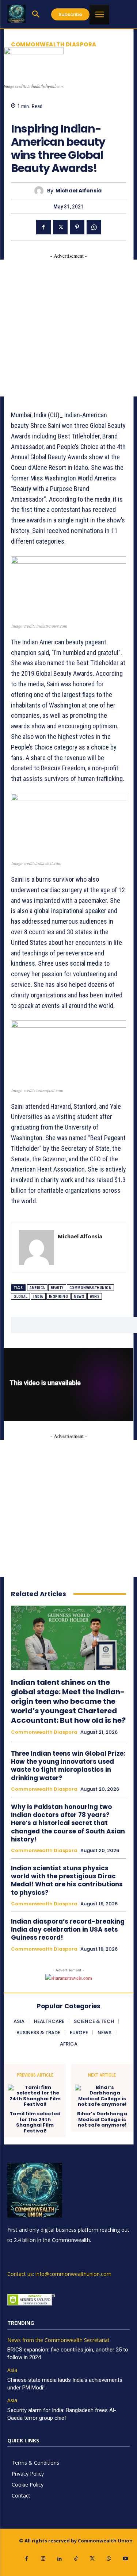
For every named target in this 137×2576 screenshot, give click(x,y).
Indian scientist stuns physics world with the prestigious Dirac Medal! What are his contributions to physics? (67, 1880)
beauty (57, 1288)
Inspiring (59, 1297)
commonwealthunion (91, 1288)
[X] (60, 227)
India (38, 1297)
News (79, 1297)
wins (95, 1297)
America (37, 1288)
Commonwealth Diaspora (54, 44)
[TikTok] (76, 2559)
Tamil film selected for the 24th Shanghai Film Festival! (35, 2122)
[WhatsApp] (94, 227)
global (20, 1297)
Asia (12, 2370)
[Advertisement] (68, 328)
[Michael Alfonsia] (41, 191)
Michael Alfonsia (79, 191)
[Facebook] (43, 227)
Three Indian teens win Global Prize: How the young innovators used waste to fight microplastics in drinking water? (68, 1766)
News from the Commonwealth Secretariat (58, 2340)
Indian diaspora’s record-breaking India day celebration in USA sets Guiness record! (68, 1929)
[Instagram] (43, 2559)
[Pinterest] (77, 227)
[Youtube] (125, 2559)
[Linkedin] (59, 2559)
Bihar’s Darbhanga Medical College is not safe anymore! (102, 2119)
